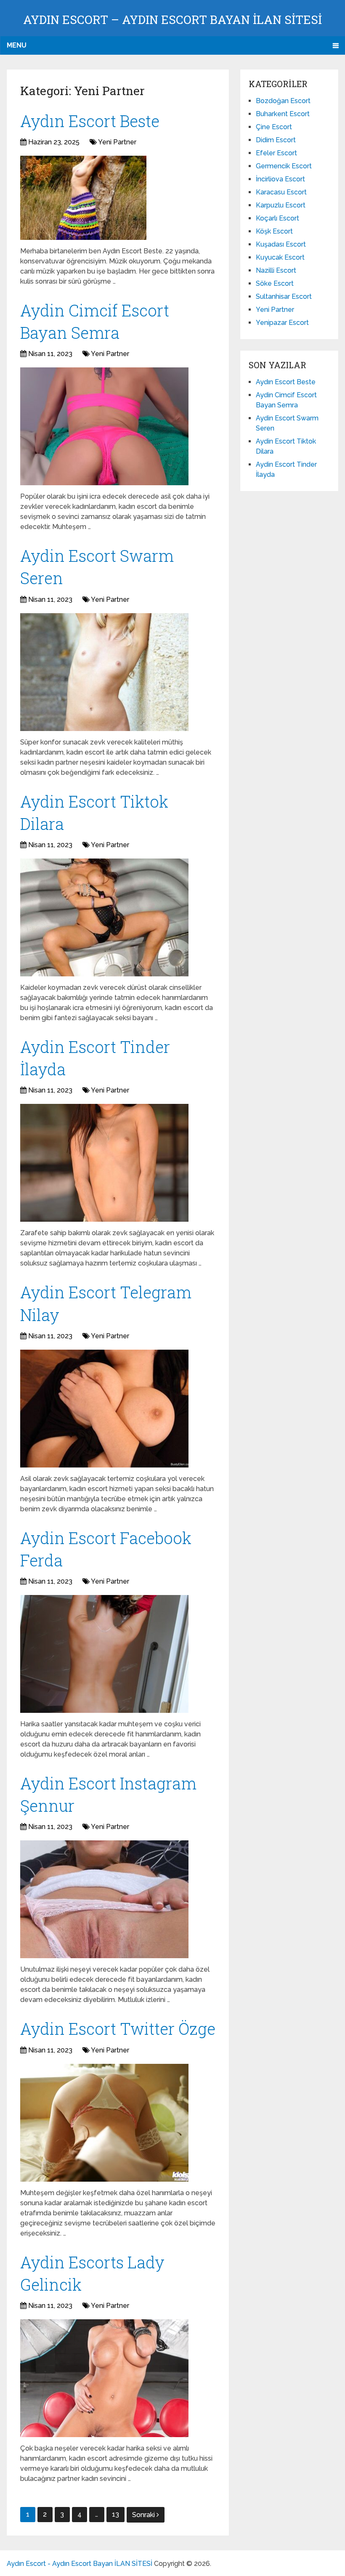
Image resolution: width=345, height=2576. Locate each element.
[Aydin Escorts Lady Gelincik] (104, 2378)
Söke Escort (275, 283)
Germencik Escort (284, 166)
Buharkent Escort (283, 114)
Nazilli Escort (276, 270)
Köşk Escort (274, 231)
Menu (17, 45)
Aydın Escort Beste (90, 121)
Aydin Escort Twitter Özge (118, 2028)
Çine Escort (274, 127)
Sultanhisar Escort (284, 296)
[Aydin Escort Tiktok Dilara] (104, 917)
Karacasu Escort (281, 192)
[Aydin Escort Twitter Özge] (104, 2123)
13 (115, 2514)
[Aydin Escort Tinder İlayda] (104, 1163)
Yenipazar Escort (282, 323)
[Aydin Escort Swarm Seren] (104, 672)
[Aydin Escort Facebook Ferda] (104, 1654)
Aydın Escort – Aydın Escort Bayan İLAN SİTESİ (172, 20)
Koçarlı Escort (277, 218)
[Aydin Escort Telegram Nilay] (104, 1409)
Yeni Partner (117, 142)
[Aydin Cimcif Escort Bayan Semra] (104, 426)
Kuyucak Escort (280, 257)
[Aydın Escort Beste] (83, 198)
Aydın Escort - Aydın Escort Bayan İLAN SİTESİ (80, 2564)
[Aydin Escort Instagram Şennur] (104, 1899)
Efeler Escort (276, 153)
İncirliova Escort (280, 179)
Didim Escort (276, 140)
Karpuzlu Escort (281, 205)
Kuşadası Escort (281, 244)
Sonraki (144, 2515)
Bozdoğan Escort (283, 101)
